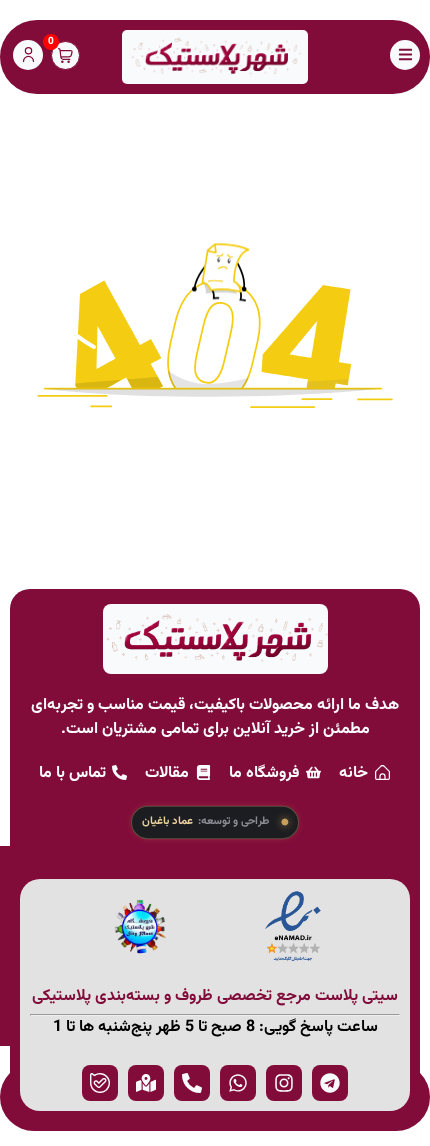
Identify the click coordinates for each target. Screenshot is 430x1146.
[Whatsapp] (238, 1083)
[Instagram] (284, 1083)
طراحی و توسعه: (205, 822)
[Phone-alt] (192, 1083)
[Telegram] (330, 1083)
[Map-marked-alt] (146, 1083)
